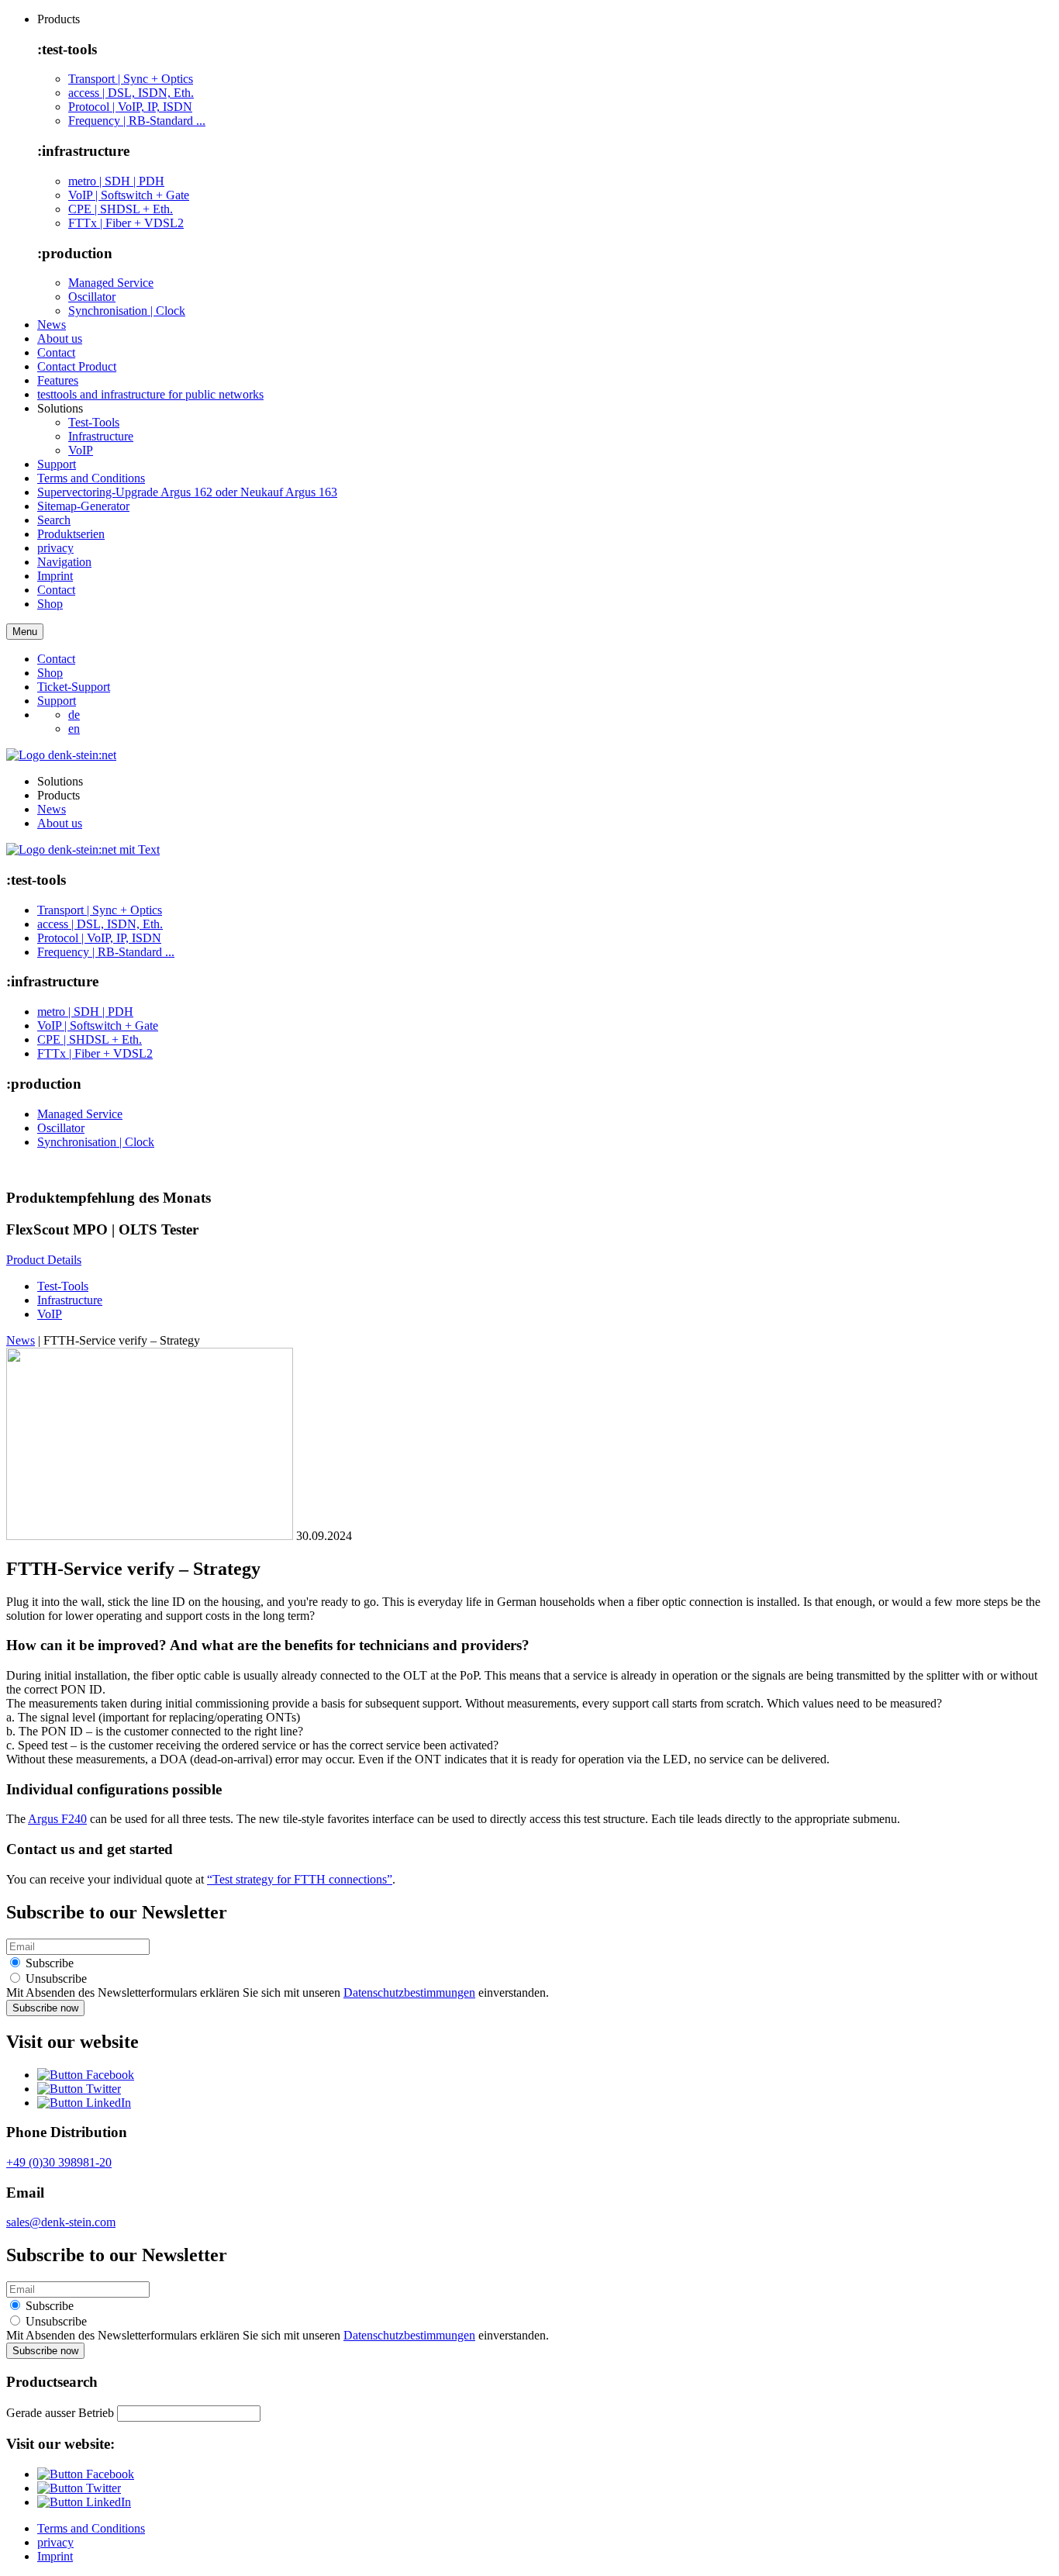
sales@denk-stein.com (61, 2222)
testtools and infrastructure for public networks (150, 394)
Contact (56, 352)
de (74, 715)
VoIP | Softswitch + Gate (129, 195)
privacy (55, 548)
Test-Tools (94, 422)
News (52, 325)
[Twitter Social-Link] (79, 2089)
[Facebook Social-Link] (86, 2075)
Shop (50, 604)
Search (54, 520)
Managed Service (111, 283)
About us (60, 338)
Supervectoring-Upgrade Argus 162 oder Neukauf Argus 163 (187, 492)
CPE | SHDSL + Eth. (121, 209)
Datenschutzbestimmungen (409, 1992)
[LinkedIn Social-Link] (84, 2103)
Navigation (64, 562)
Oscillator (92, 297)
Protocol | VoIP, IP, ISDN (130, 107)
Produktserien (71, 534)
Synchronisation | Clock (127, 311)
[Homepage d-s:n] (61, 755)
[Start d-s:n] (83, 849)
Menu (25, 632)
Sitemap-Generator (83, 506)
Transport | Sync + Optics (131, 79)
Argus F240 (57, 1819)
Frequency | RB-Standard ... (137, 121)
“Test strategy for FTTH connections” (300, 1879)
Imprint (55, 576)
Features (58, 380)
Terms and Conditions (91, 478)
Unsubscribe (55, 1979)
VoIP (81, 450)
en (74, 729)
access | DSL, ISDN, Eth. (131, 93)
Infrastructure (101, 436)
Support (57, 464)
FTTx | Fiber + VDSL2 (126, 223)
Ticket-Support (74, 687)
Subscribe (48, 1963)
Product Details (44, 1260)
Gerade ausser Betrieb (60, 2413)
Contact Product (77, 366)
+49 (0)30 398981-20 (59, 2162)
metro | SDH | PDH (116, 181)
